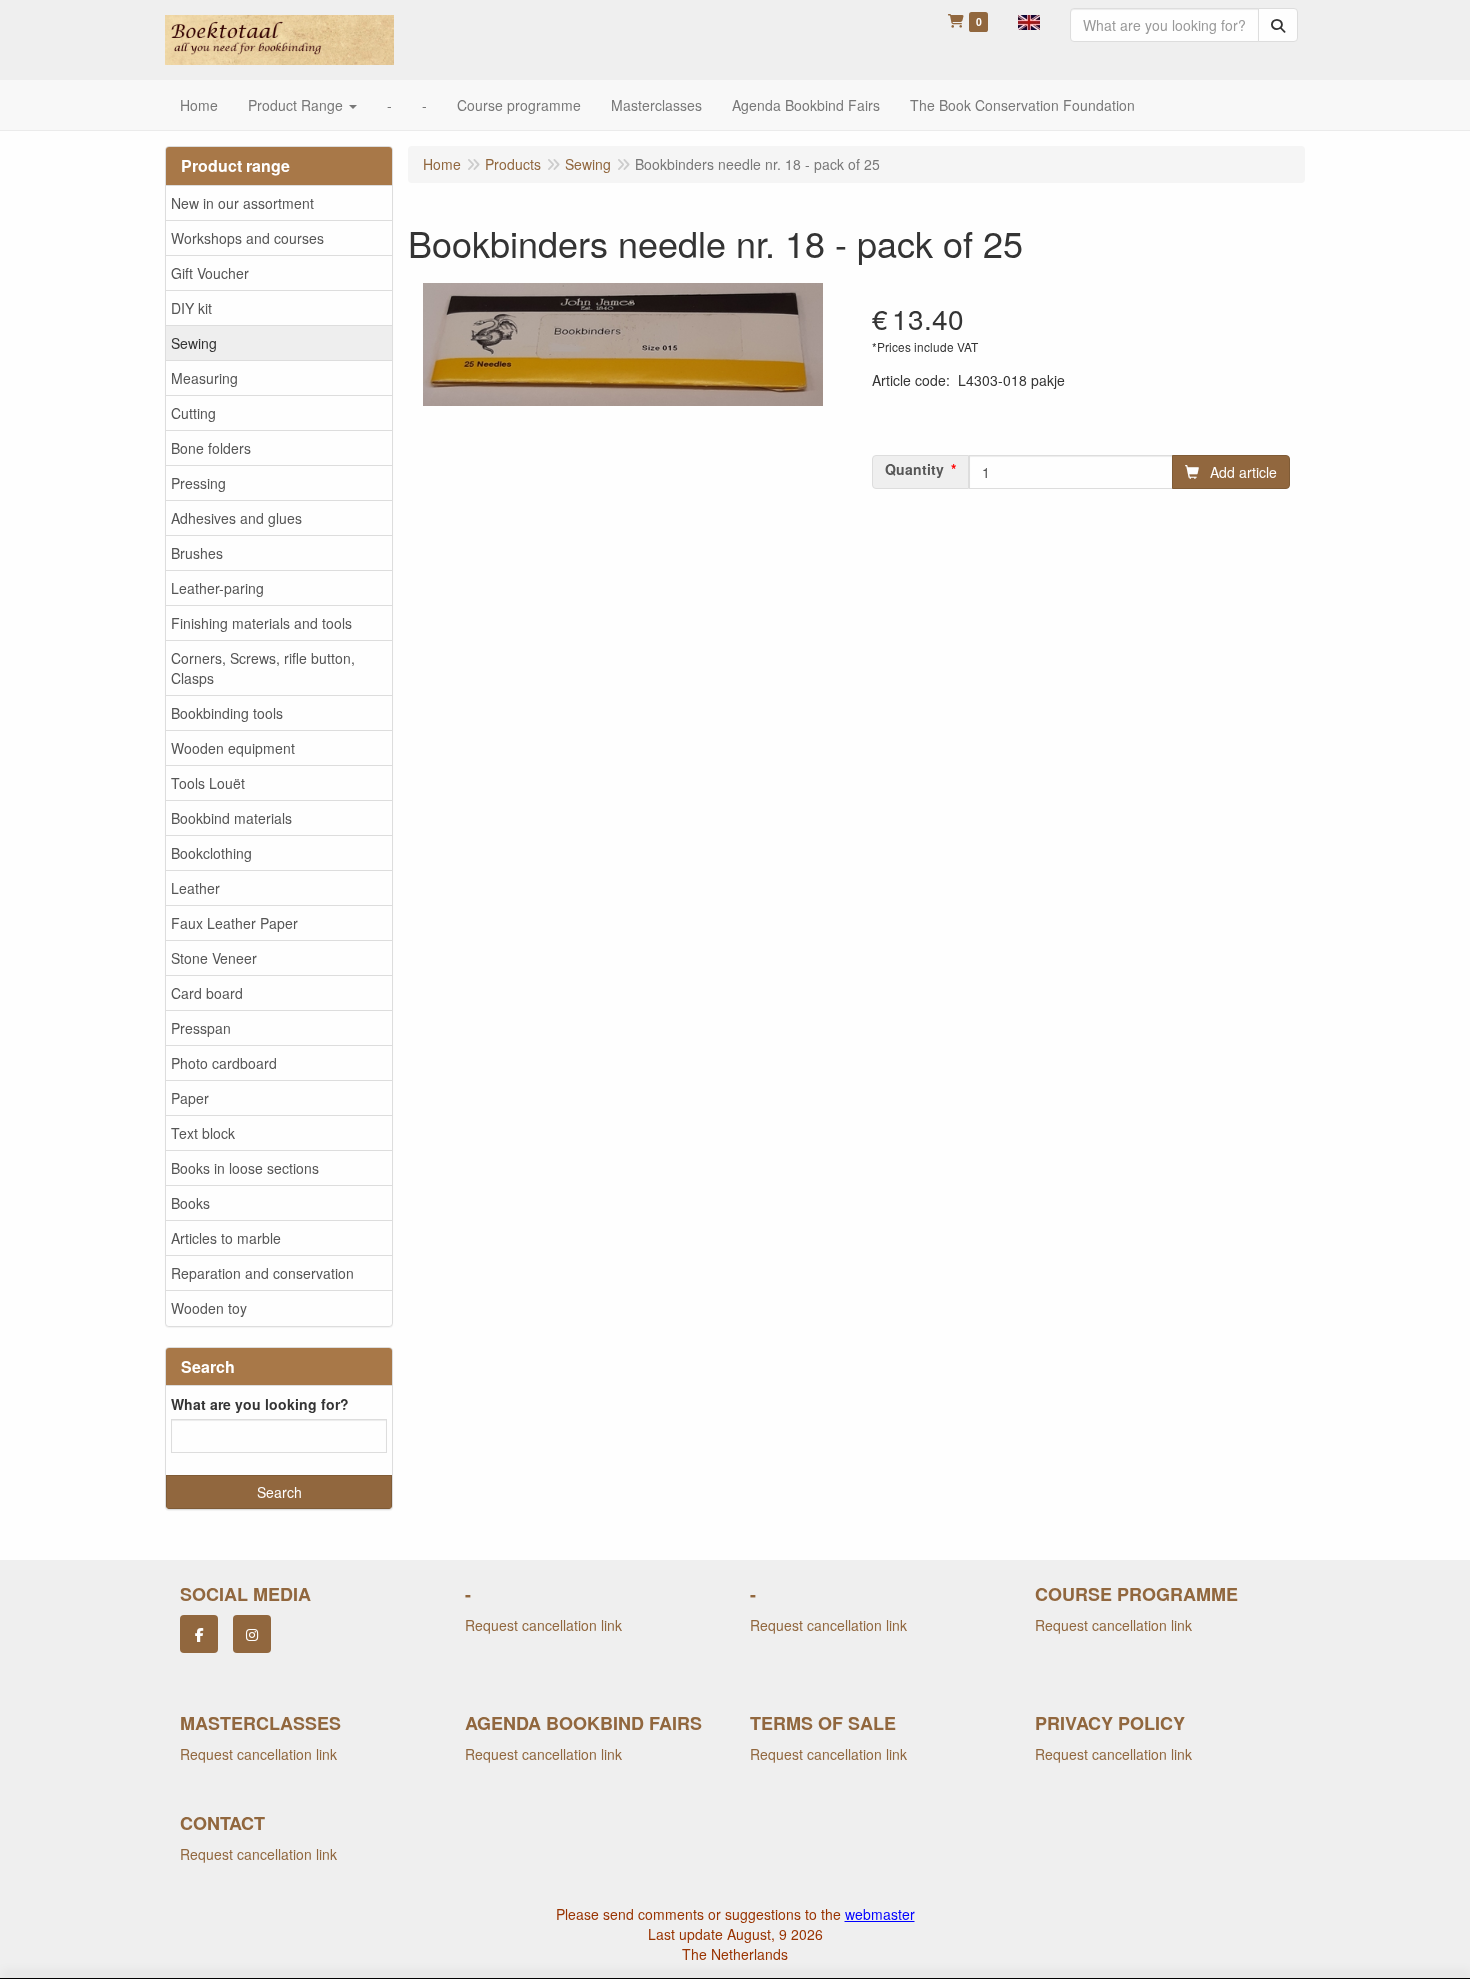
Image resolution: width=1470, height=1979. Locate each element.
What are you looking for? (260, 1404)
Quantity (914, 469)
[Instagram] (252, 1634)
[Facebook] (199, 1634)
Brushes (197, 553)
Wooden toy (209, 1308)
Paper (190, 1098)
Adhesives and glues (236, 518)
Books (190, 1203)
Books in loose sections (245, 1168)
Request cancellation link (543, 1625)
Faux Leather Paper (234, 923)
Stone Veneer (214, 958)
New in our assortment (242, 203)
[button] (1029, 20)
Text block (203, 1133)
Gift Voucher (210, 273)
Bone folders (211, 448)
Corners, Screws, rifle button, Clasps (263, 668)
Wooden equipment (233, 748)
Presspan (201, 1028)
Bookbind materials (231, 818)
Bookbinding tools (227, 713)
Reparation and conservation (262, 1273)
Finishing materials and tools (261, 623)
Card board (207, 993)
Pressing (198, 483)
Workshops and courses (247, 238)
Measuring (204, 378)
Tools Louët (208, 783)
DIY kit (191, 308)
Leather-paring (217, 588)
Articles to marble (226, 1238)
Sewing (194, 343)
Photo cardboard (224, 1063)
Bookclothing (211, 853)
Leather (195, 888)
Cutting (193, 413)
